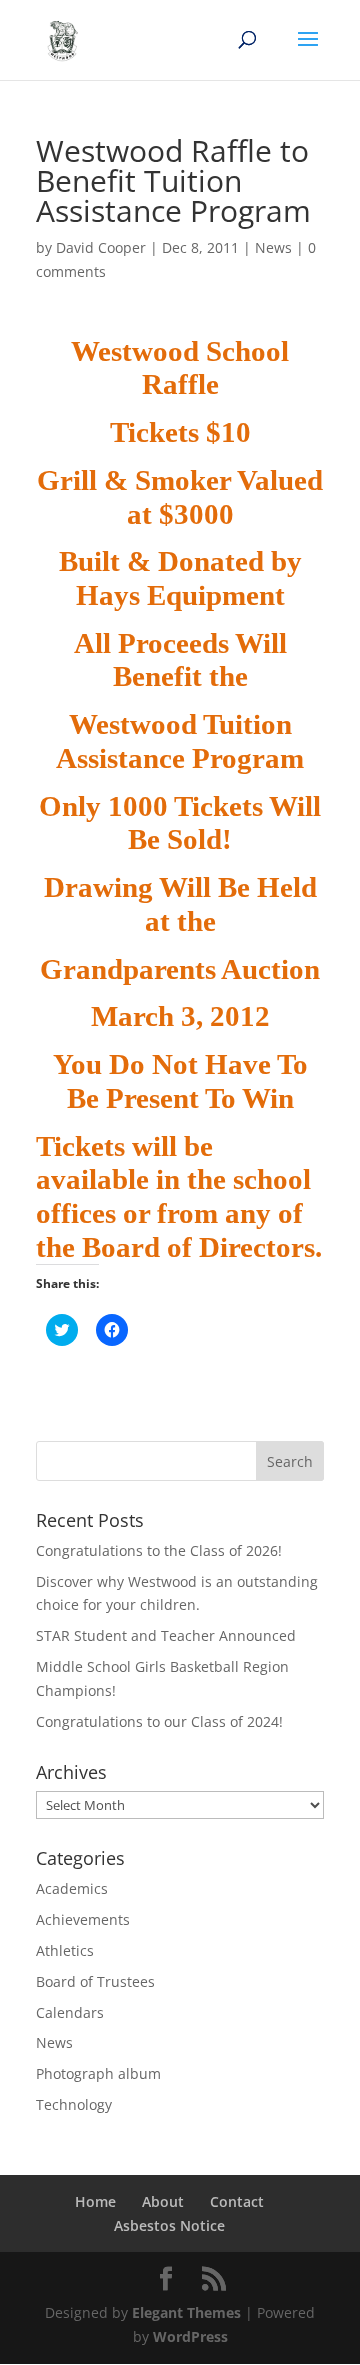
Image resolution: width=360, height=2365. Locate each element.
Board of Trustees (95, 1981)
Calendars (70, 2012)
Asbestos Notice (169, 2225)
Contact (237, 2201)
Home (95, 2201)
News (273, 247)
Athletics (65, 1950)
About (163, 2201)
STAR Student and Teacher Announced (166, 1635)
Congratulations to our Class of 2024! (159, 1721)
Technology (74, 2104)
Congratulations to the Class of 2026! (159, 1550)
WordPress (190, 2336)
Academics (72, 1888)
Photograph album (98, 2073)
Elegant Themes (186, 2312)
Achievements (83, 1919)
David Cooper (101, 247)
